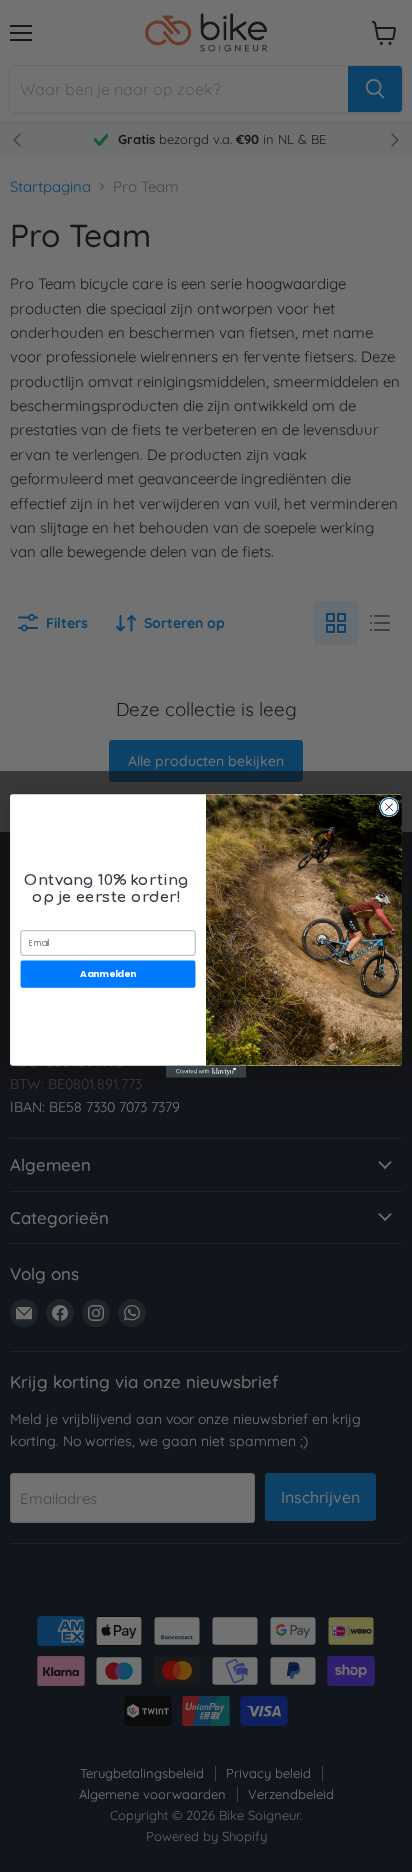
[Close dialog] (389, 807)
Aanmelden (108, 974)
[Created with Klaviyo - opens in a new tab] (206, 1072)
